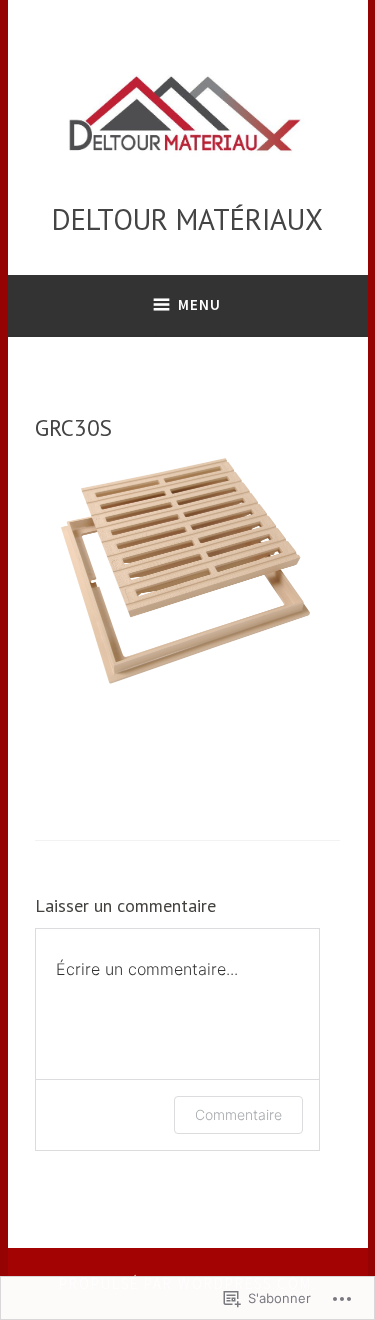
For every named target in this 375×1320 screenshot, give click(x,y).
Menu (199, 304)
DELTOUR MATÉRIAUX (187, 219)
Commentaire (238, 1114)
